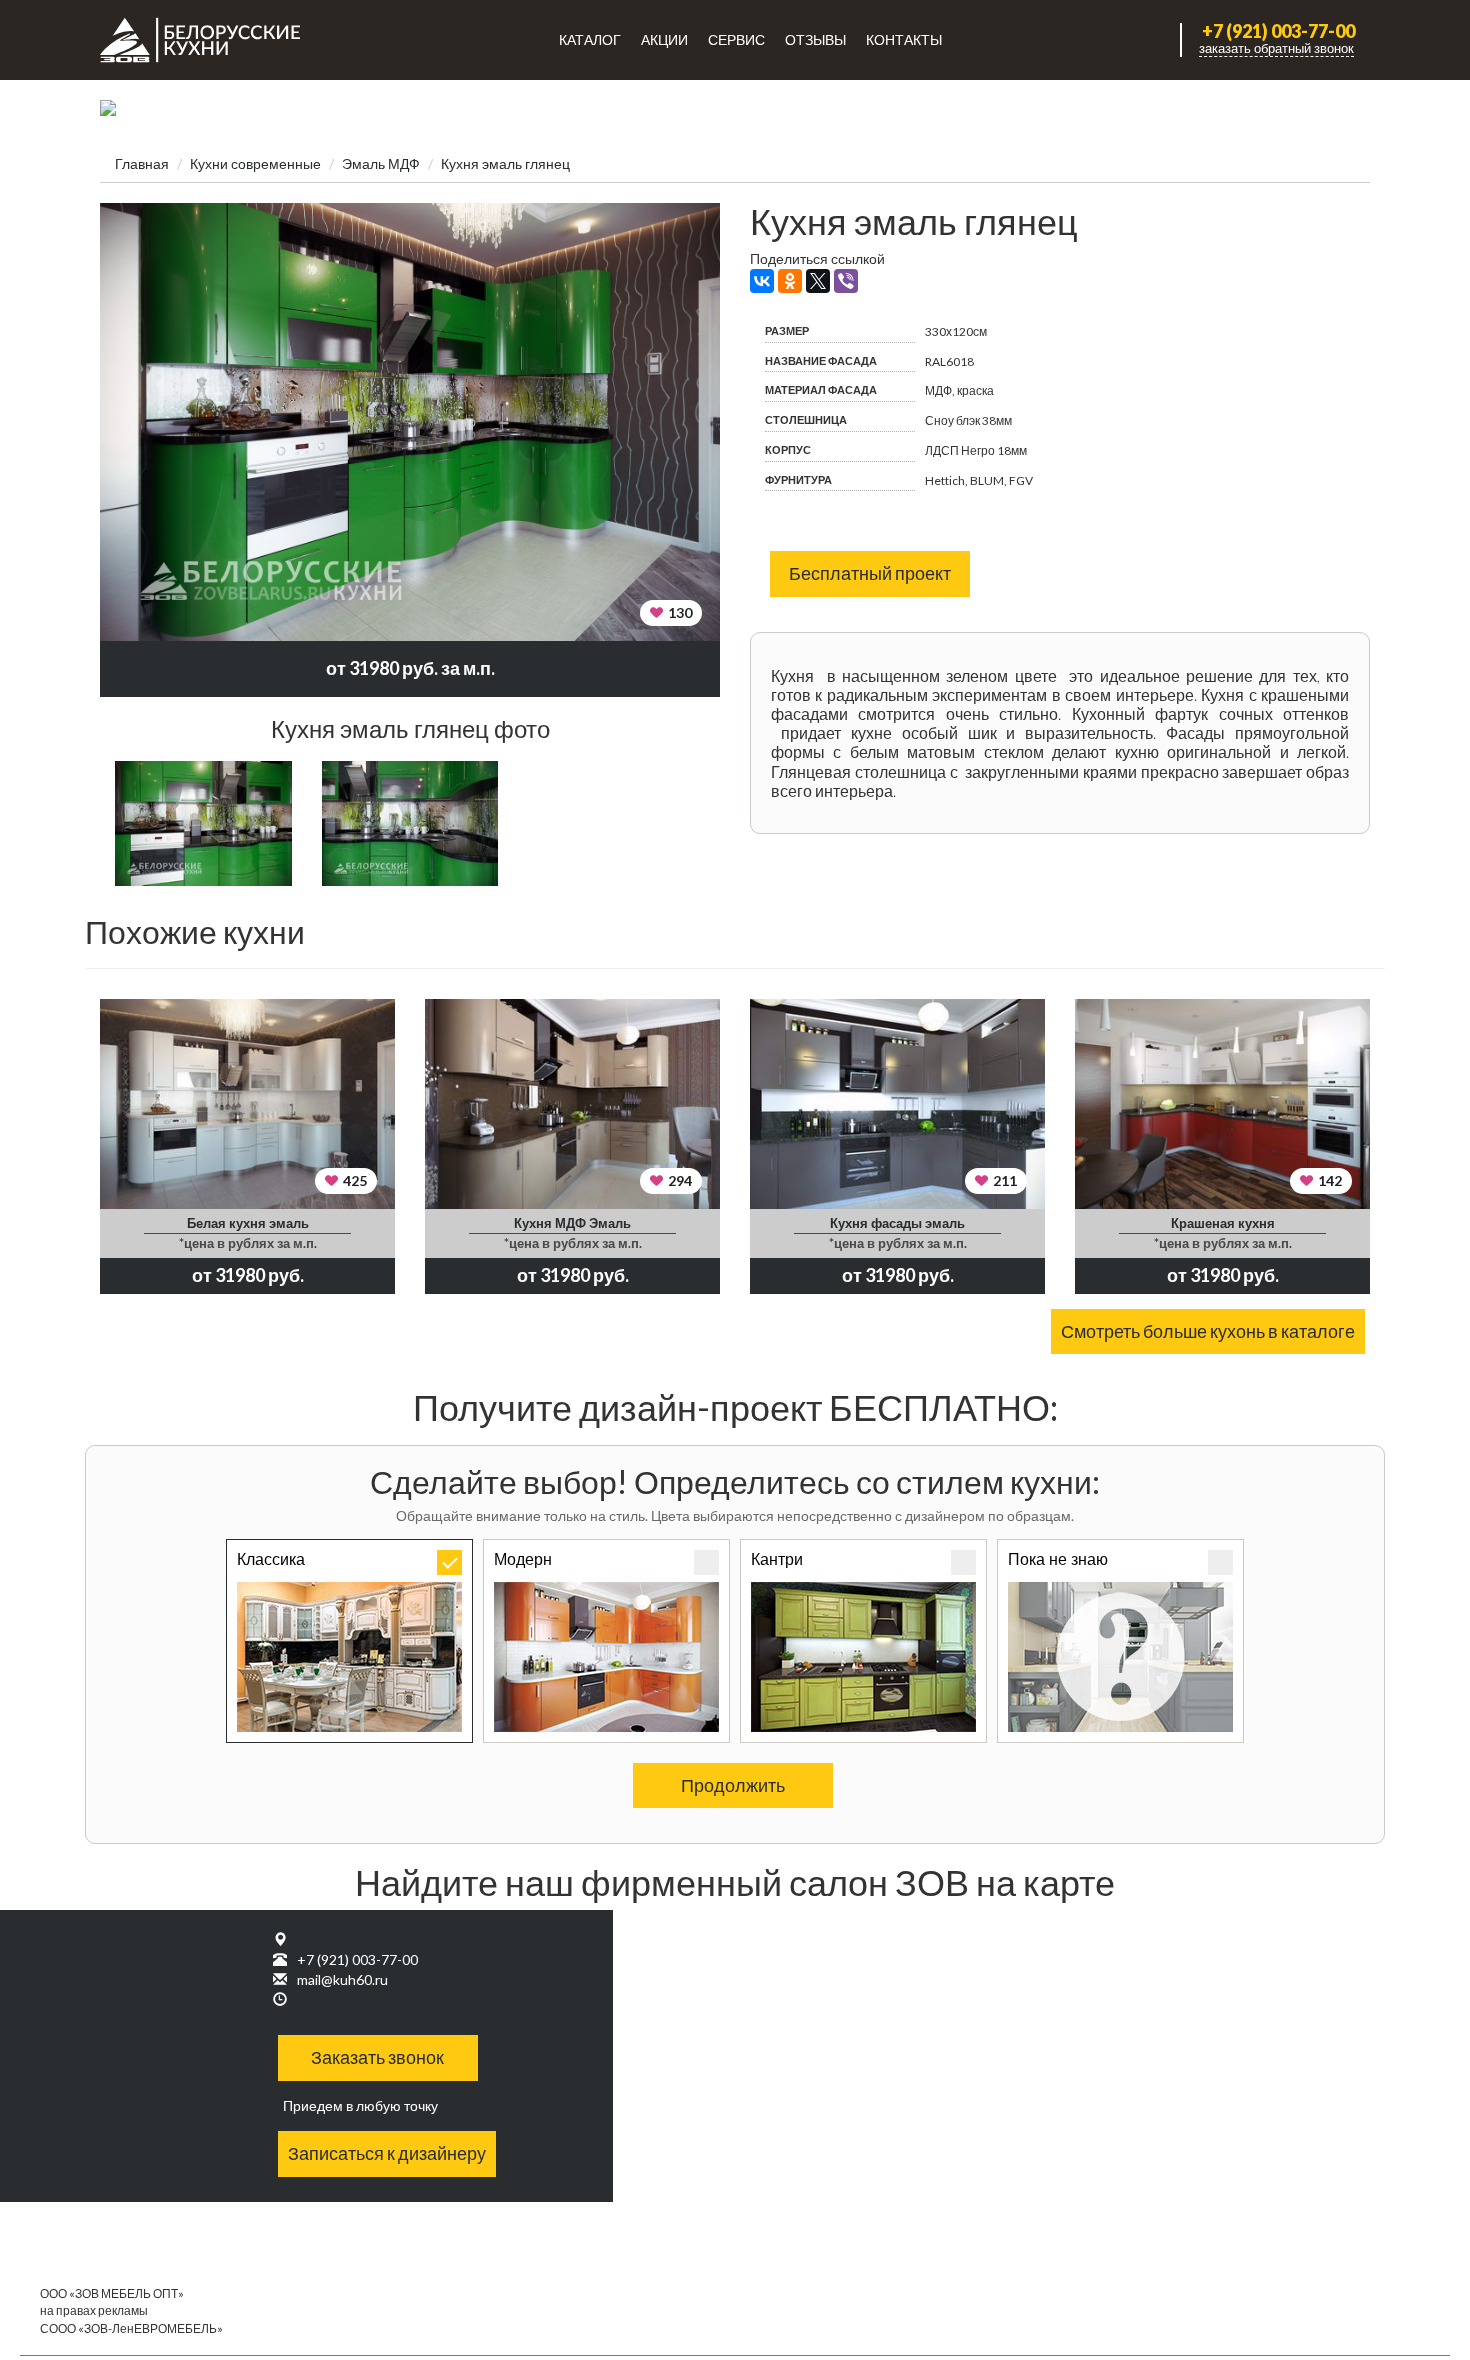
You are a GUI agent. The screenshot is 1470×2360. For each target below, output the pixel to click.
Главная (142, 163)
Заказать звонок (377, 2057)
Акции (664, 39)
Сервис (736, 39)
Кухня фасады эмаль (897, 1223)
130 (680, 612)
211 (1005, 1180)
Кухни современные (255, 163)
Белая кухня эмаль (248, 1223)
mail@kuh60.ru (342, 1979)
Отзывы (815, 39)
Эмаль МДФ (381, 163)
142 (1330, 1180)
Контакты (904, 39)
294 (680, 1180)
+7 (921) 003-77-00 (1278, 31)
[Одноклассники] (790, 281)
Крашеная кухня (1223, 1223)
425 (355, 1180)
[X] (818, 281)
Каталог (590, 39)
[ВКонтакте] (762, 281)
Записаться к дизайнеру (387, 2153)
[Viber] (846, 281)
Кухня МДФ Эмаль (572, 1223)
